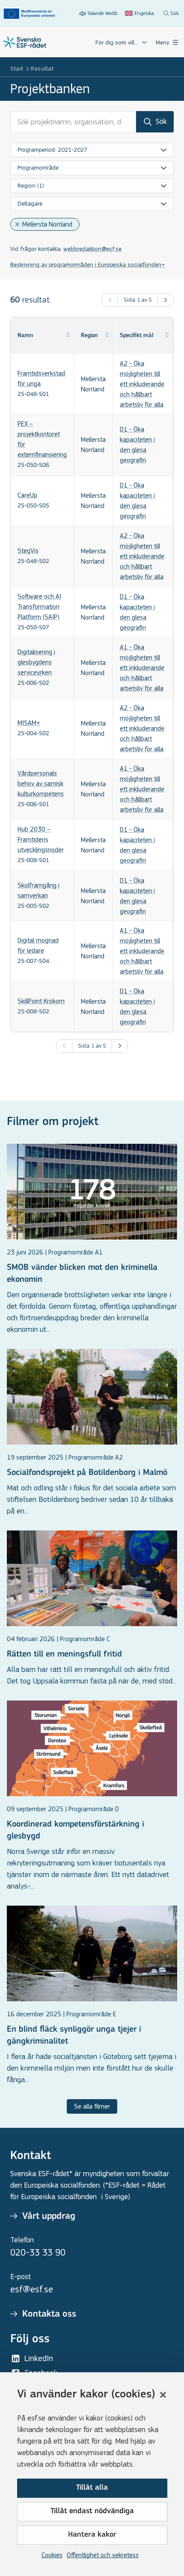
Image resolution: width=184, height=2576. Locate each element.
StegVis (28, 551)
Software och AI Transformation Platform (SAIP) (39, 607)
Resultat (42, 69)
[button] (163, 2395)
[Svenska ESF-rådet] (25, 42)
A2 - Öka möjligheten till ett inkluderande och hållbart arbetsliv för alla (142, 384)
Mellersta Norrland (47, 224)
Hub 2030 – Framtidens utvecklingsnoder (41, 839)
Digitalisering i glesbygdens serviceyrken (36, 662)
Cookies (52, 2555)
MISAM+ (29, 723)
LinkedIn (39, 2358)
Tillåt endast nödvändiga (92, 2511)
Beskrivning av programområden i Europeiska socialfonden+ (88, 265)
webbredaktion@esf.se (92, 249)
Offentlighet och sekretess (103, 2555)
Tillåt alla (92, 2488)
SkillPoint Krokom (41, 1001)
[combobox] (92, 150)
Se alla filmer (92, 2106)
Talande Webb (102, 13)
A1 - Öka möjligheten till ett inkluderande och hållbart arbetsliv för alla (142, 668)
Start (17, 69)
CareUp (27, 495)
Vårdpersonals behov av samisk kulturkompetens (41, 783)
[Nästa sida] (166, 300)
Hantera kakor (92, 2535)
